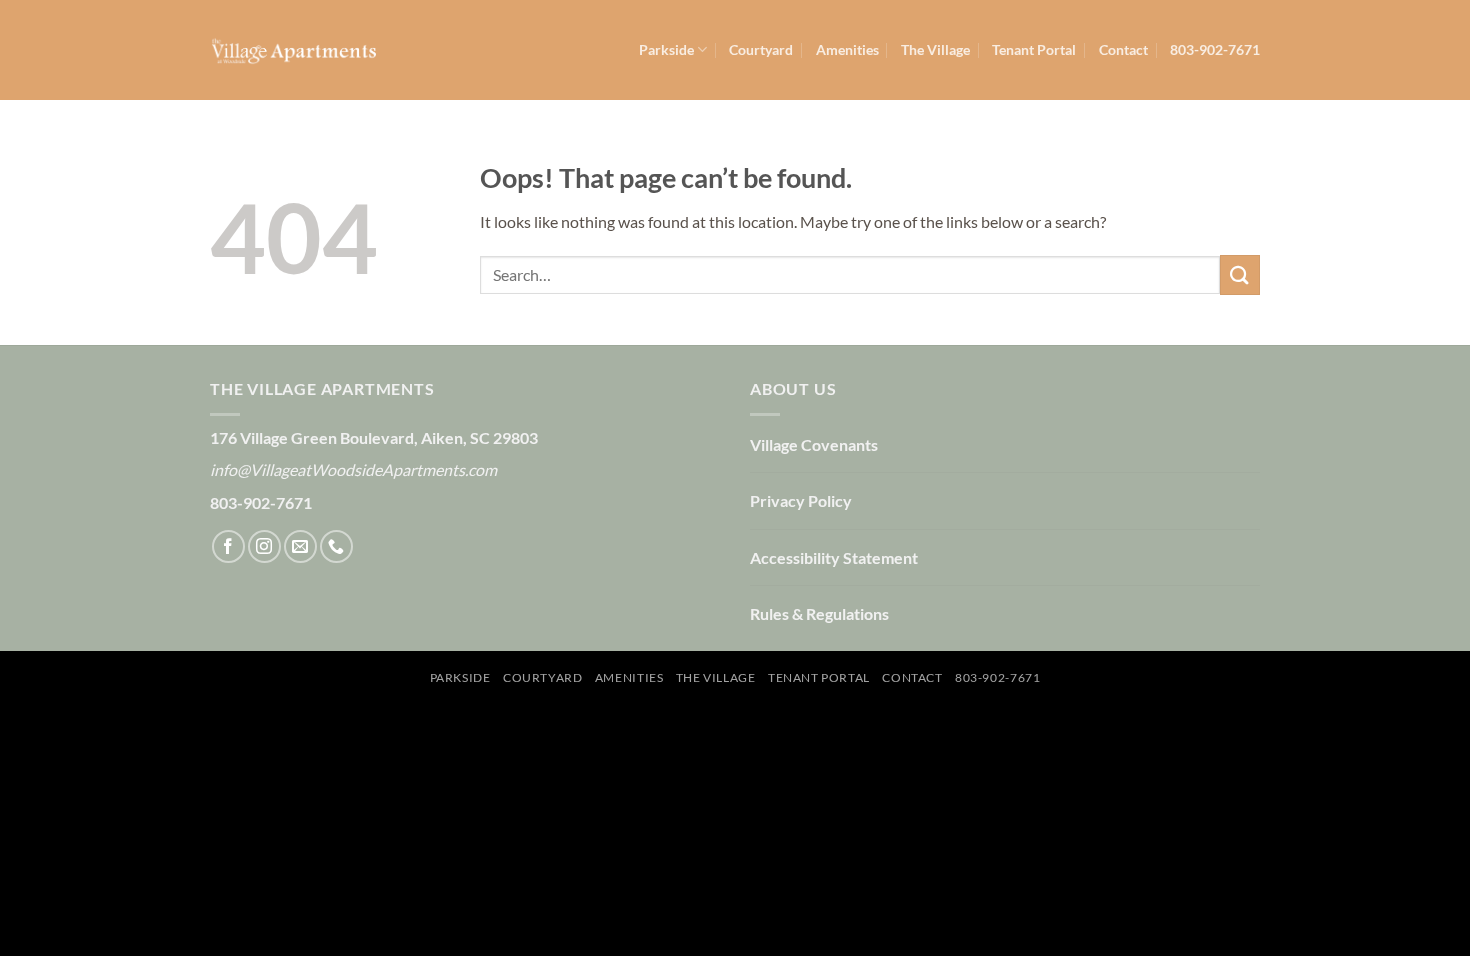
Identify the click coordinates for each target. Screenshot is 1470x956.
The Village (935, 49)
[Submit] (1240, 274)
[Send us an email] (300, 546)
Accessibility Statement (834, 557)
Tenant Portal (1034, 49)
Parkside (666, 49)
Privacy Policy (801, 500)
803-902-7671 (1215, 49)
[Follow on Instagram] (264, 546)
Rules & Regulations (819, 613)
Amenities (847, 49)
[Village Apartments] (293, 50)
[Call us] (336, 546)
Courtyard (761, 49)
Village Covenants (814, 444)
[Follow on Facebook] (228, 546)
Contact (1123, 49)
